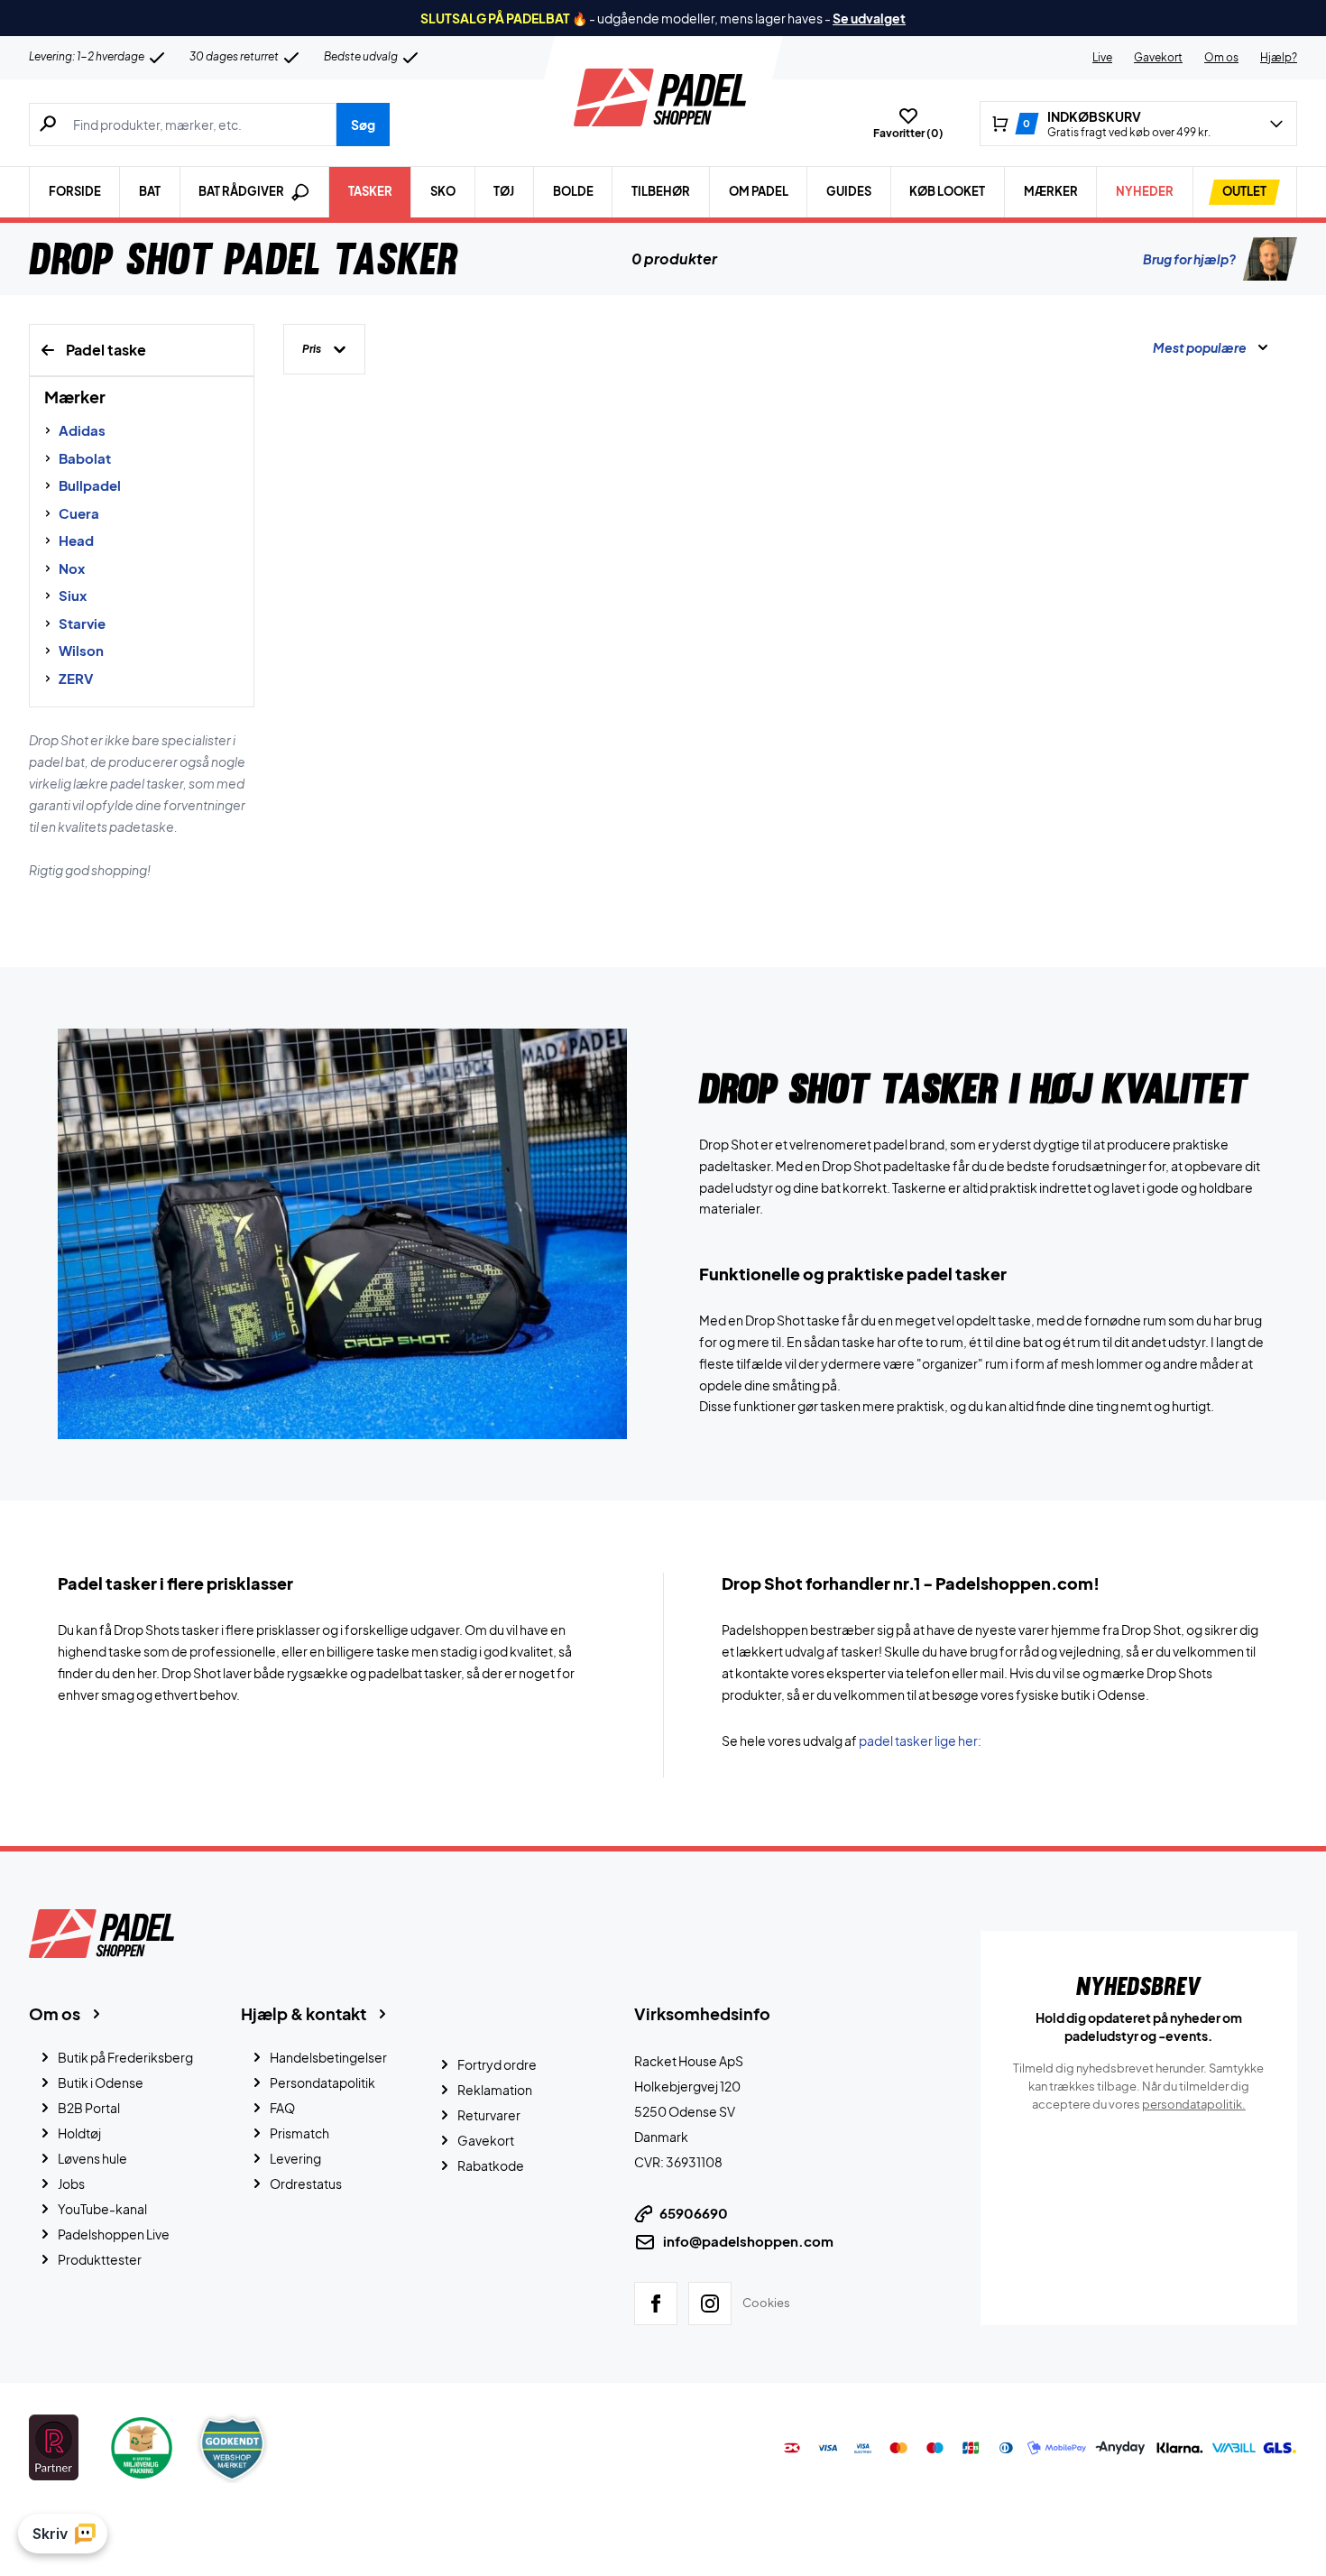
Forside (75, 191)
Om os (1221, 57)
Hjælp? (1279, 57)
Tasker (370, 191)
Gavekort (1158, 57)
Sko (443, 191)
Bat (150, 191)
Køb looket (947, 191)
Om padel (759, 191)
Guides (849, 191)
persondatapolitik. (1194, 2104)
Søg (363, 125)
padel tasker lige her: (920, 1740)
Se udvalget (869, 18)
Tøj (504, 191)
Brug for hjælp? (1189, 259)
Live (1102, 57)
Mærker (1051, 191)
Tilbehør (661, 191)
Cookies (766, 2303)
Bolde (573, 191)
